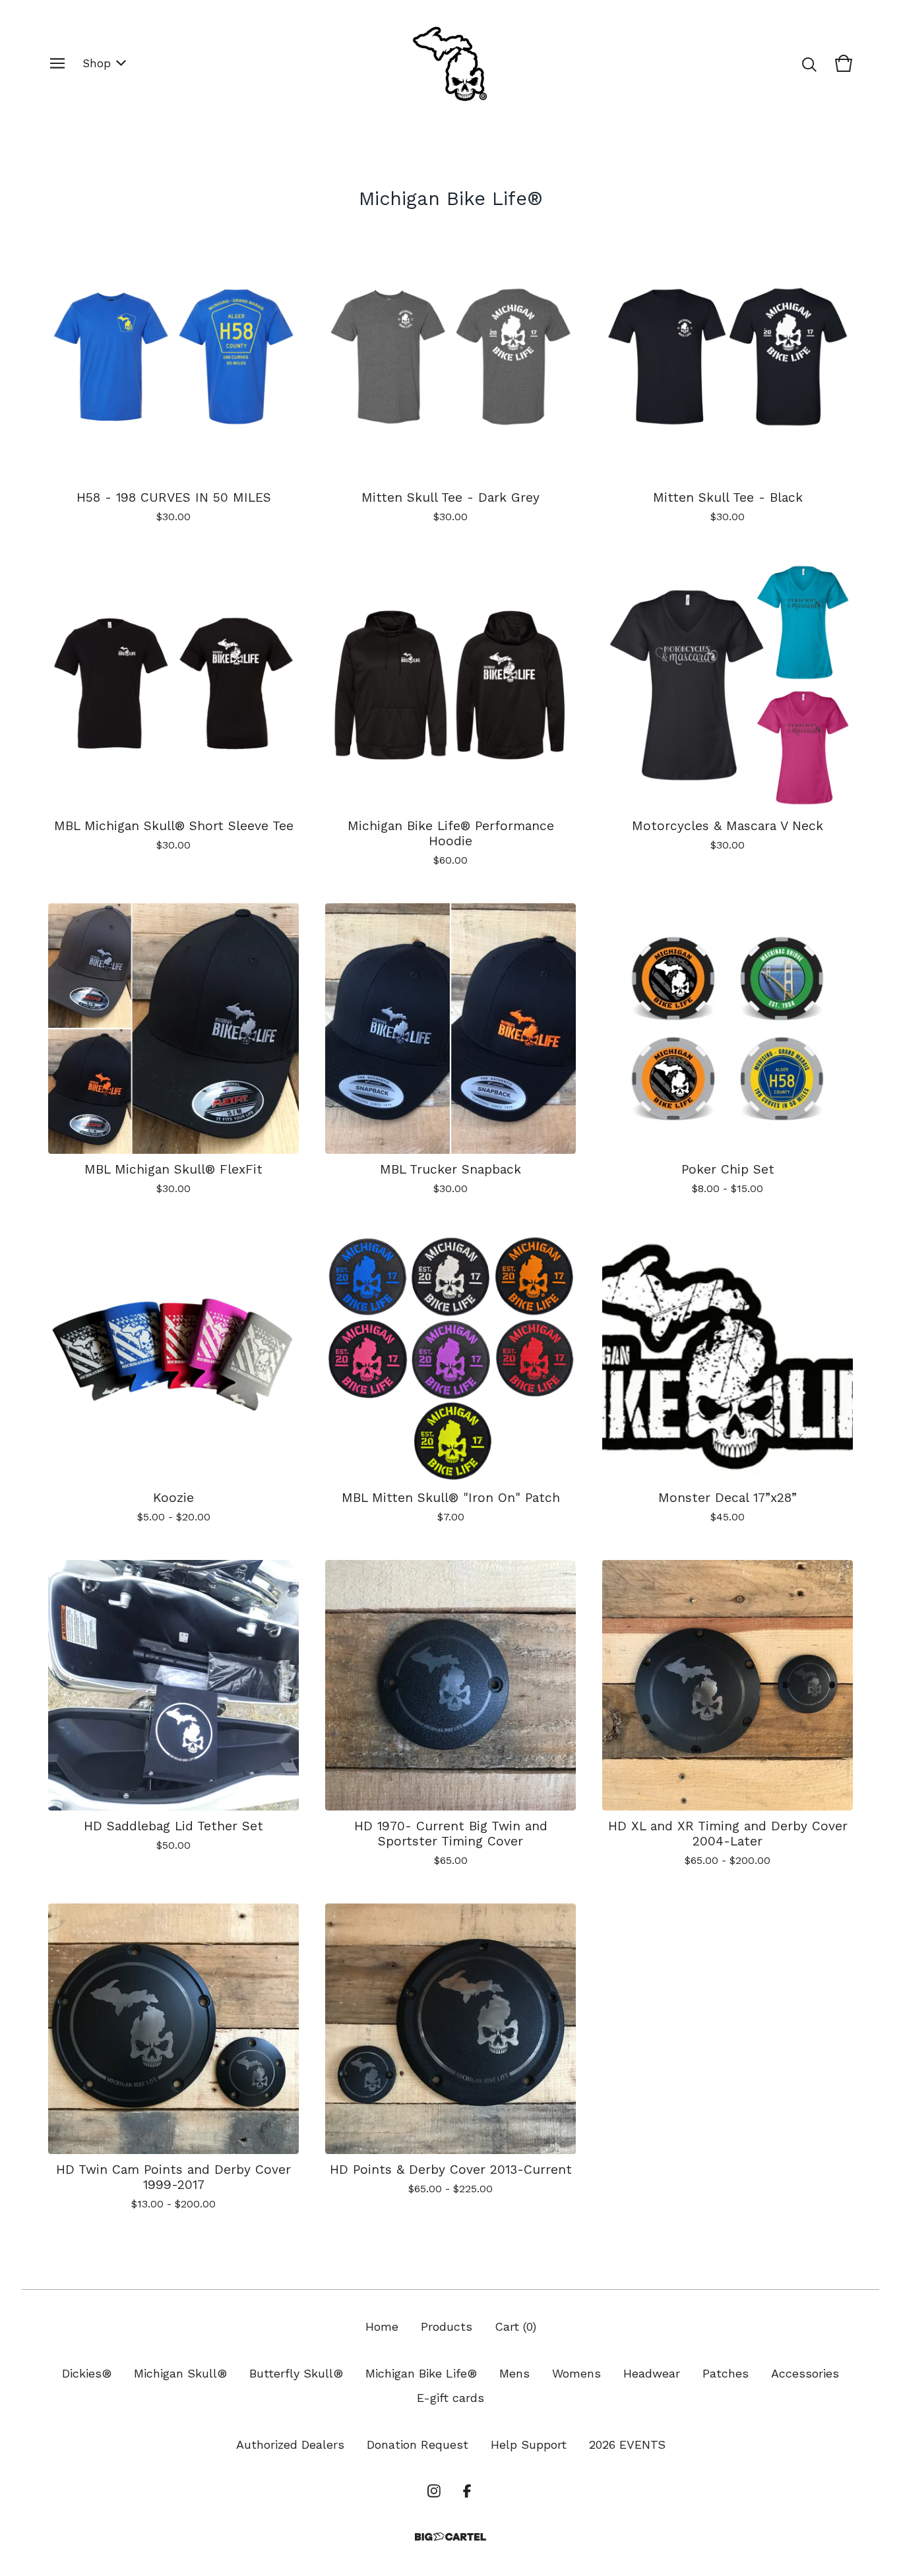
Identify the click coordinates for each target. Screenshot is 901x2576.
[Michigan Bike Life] (450, 63)
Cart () (515, 2326)
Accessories (805, 2373)
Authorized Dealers (290, 2444)
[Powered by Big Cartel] (450, 2537)
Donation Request (418, 2444)
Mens (514, 2373)
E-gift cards (450, 2398)
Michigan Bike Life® (421, 2373)
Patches (726, 2373)
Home (382, 2326)
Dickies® (87, 2373)
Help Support (529, 2444)
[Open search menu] (809, 63)
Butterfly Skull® (296, 2373)
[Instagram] (434, 2491)
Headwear (652, 2373)
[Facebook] (467, 2491)
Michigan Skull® (180, 2373)
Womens (576, 2373)
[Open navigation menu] (57, 63)
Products (447, 2326)
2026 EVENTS (627, 2444)
